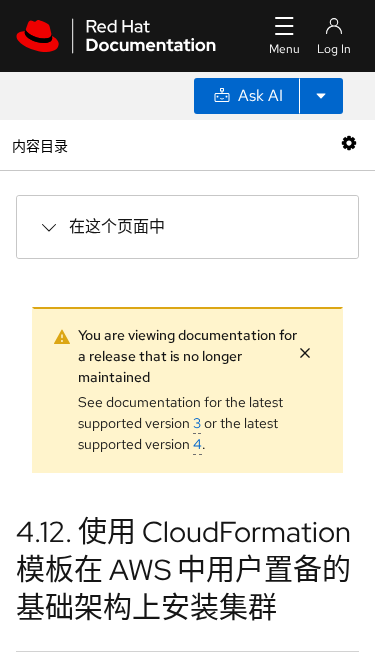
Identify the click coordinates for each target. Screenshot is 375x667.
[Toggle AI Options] (321, 96)
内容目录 (39, 144)
